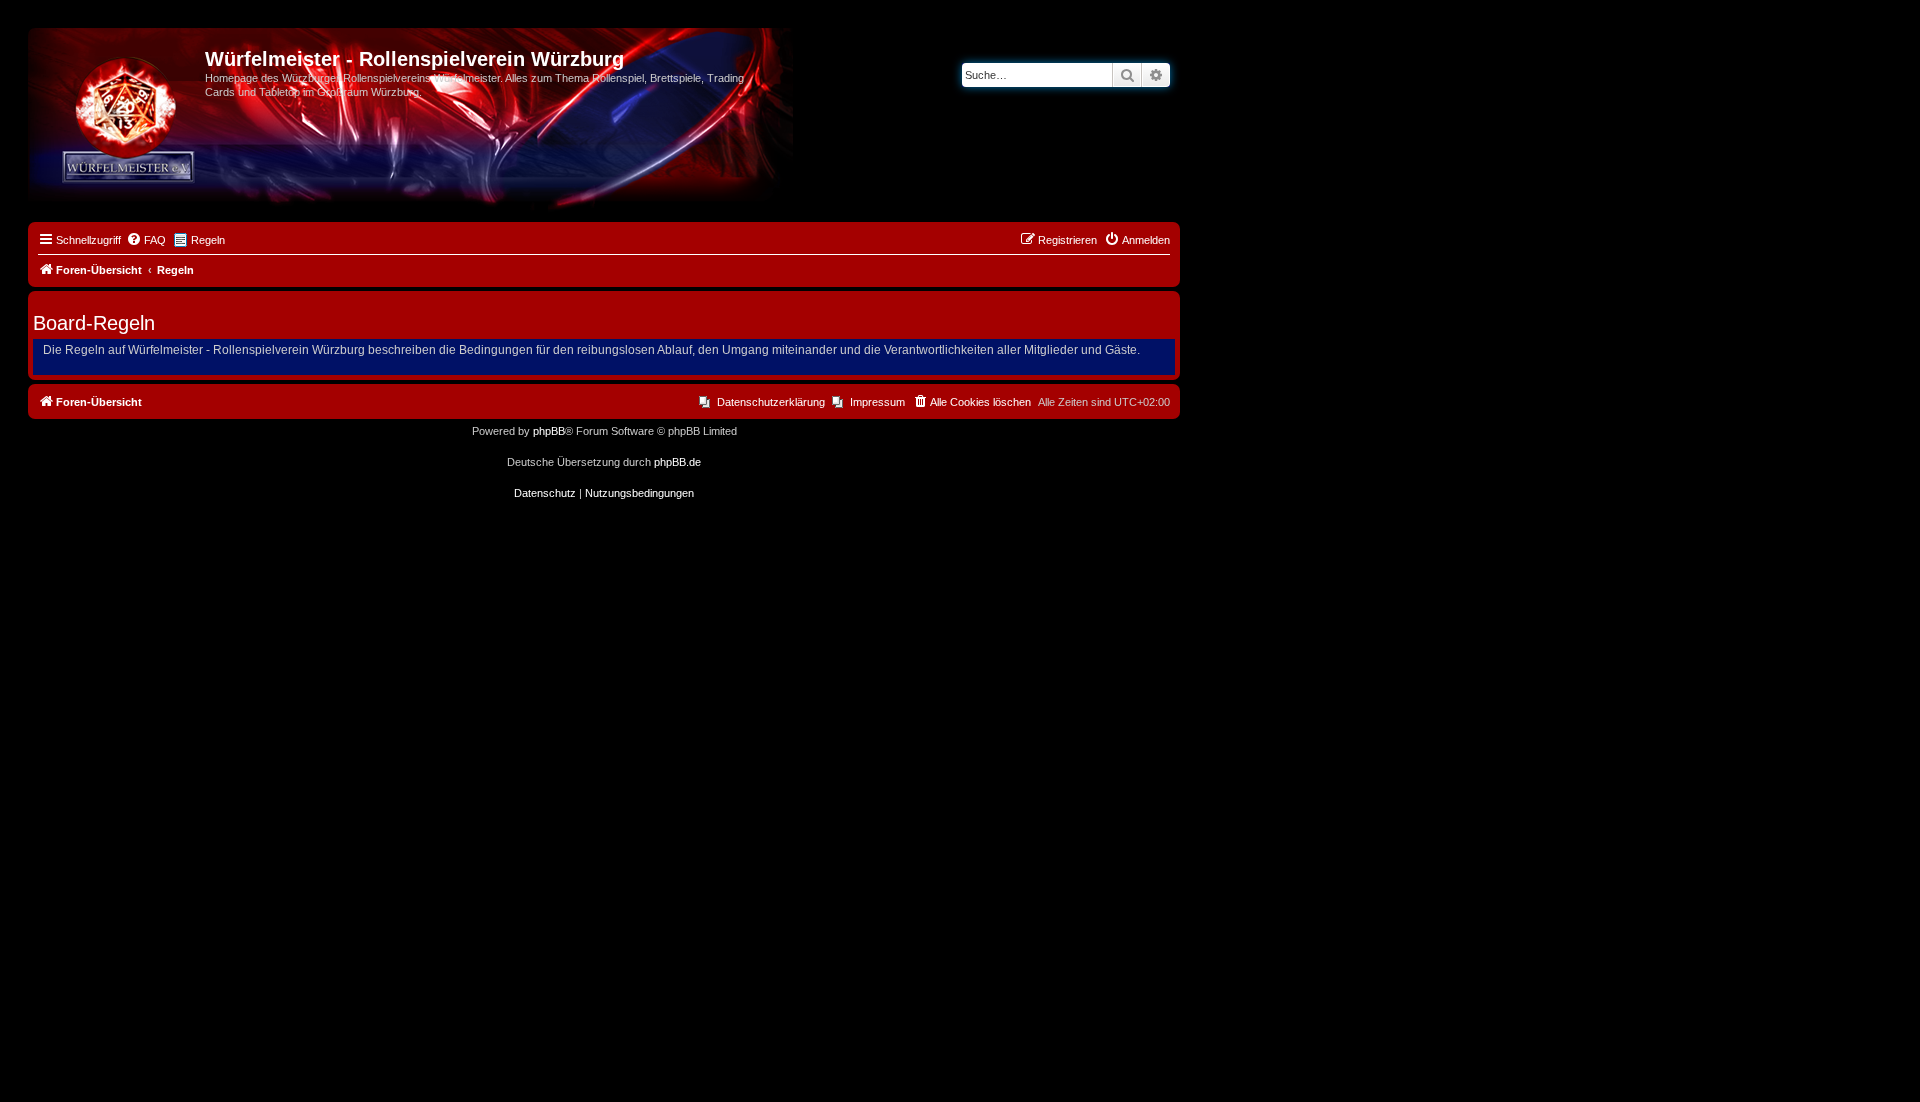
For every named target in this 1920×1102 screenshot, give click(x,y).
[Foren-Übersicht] (119, 65)
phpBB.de (677, 462)
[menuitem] (146, 240)
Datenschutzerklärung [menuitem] (771, 402)
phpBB (549, 431)
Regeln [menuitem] (208, 240)
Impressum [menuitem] (877, 402)
